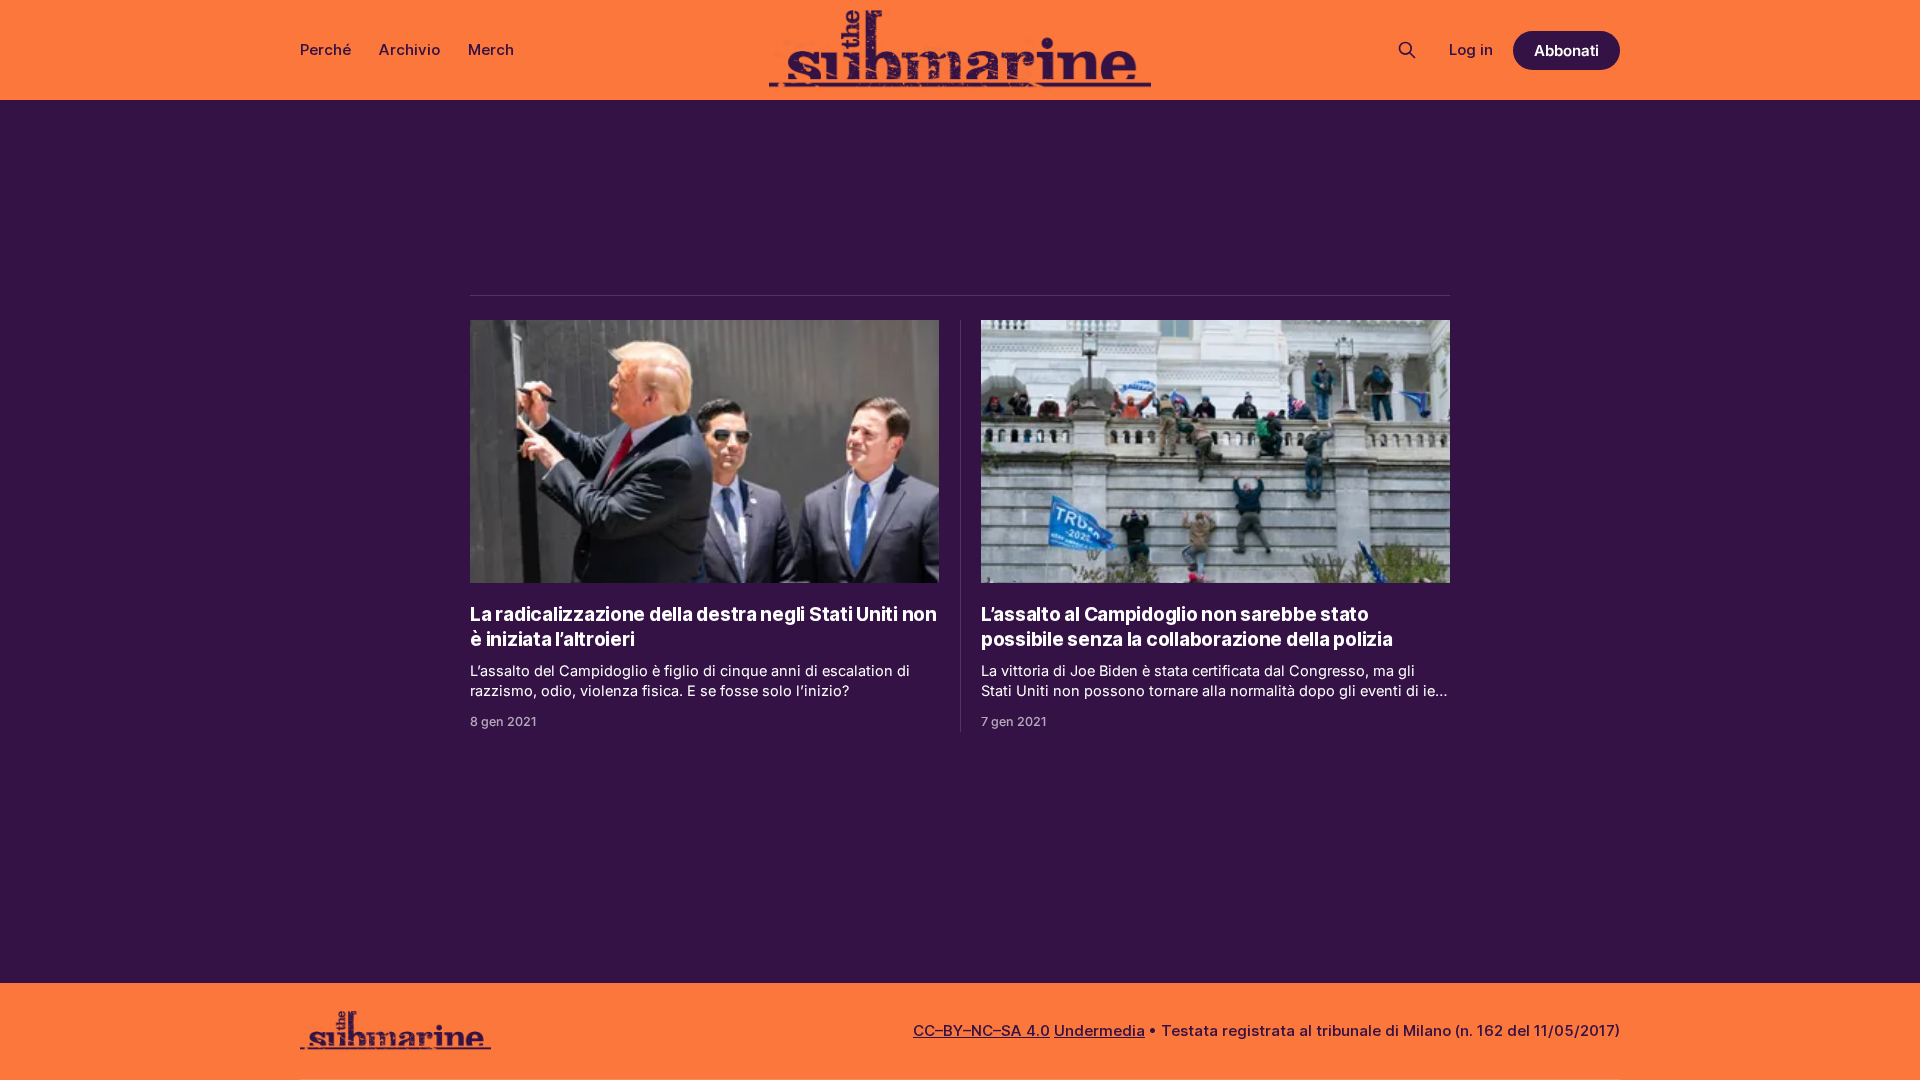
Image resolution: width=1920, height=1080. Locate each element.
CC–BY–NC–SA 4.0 (981, 1030)
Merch (491, 49)
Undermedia (1099, 1030)
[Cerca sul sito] (1407, 50)
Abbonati (1566, 50)
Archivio (409, 49)
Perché (325, 49)
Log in (1471, 49)
